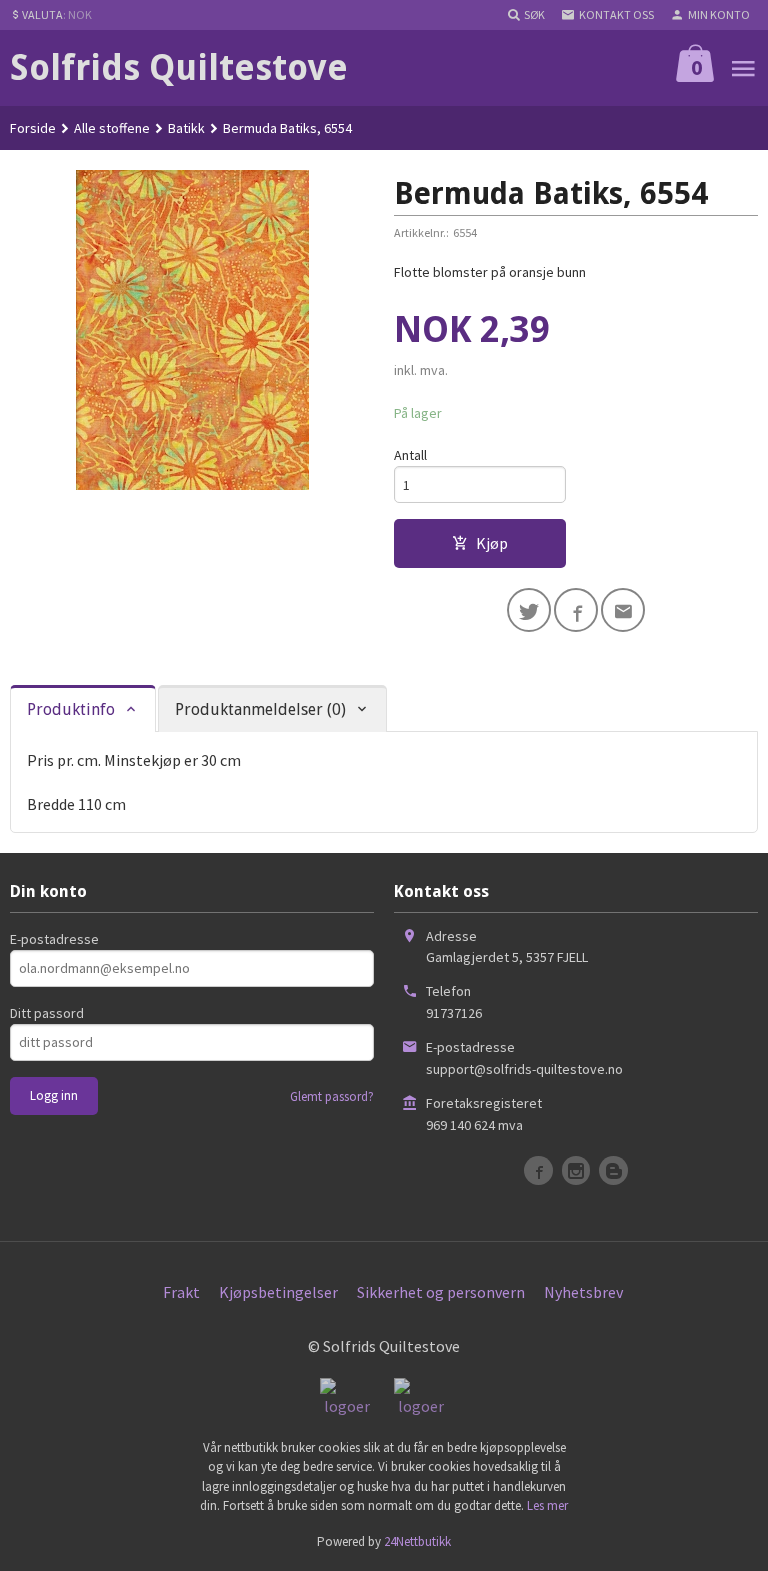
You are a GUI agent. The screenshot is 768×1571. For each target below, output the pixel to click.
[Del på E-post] (623, 610)
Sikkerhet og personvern (441, 1292)
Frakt (181, 1292)
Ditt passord (47, 1013)
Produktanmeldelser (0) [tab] (260, 709)
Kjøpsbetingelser (278, 1292)
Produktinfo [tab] (71, 709)
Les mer (547, 1505)
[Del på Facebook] (576, 610)
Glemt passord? (332, 1096)
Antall (410, 455)
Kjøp (492, 543)
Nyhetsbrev (583, 1292)
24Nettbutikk (417, 1541)
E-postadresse (54, 939)
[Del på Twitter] (529, 610)
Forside (33, 128)
